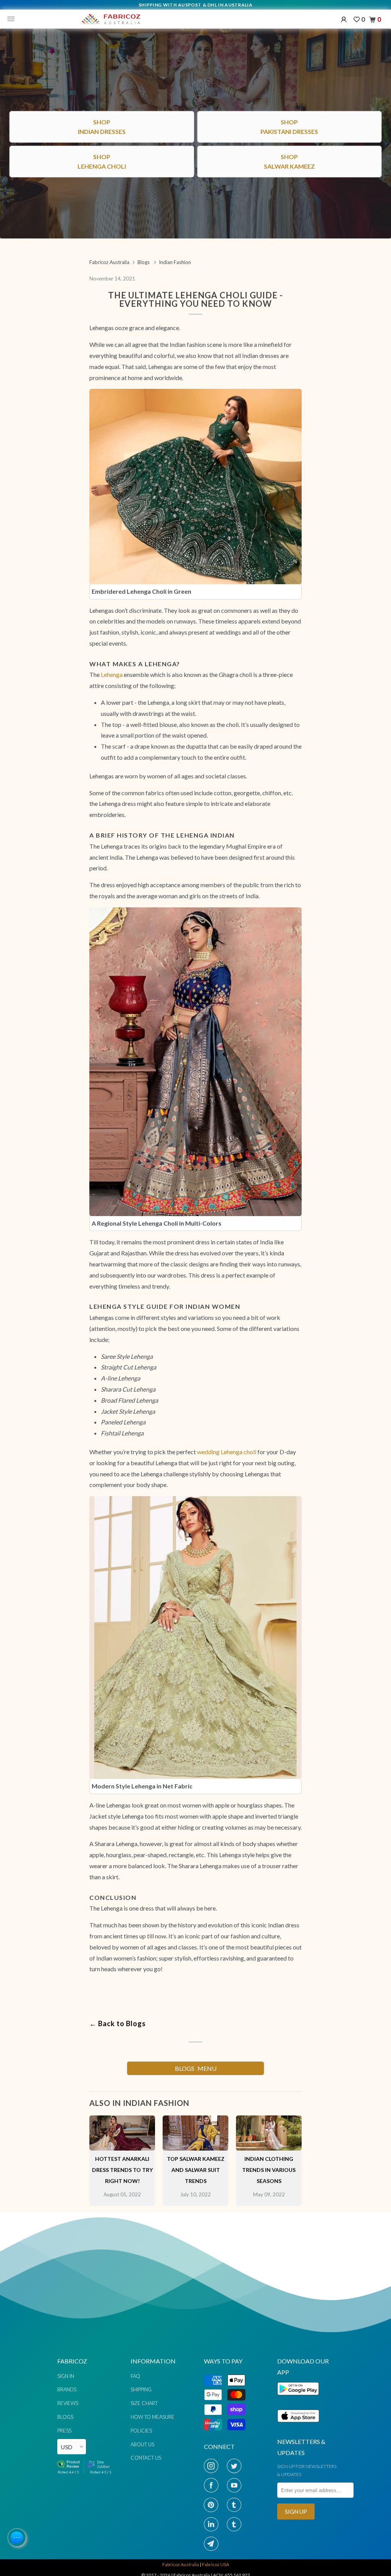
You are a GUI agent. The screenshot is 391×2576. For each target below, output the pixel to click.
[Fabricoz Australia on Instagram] (213, 2466)
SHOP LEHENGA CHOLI (195, 1921)
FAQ (135, 2376)
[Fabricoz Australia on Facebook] (213, 2485)
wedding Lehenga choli (227, 1452)
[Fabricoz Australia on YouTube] (236, 2485)
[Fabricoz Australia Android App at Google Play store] (300, 2400)
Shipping (141, 2389)
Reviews (68, 2403)
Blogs (65, 2417)
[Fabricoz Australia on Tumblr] (236, 2505)
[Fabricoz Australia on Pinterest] (213, 2505)
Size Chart (144, 2403)
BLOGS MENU (196, 2068)
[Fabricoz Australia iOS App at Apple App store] (298, 2427)
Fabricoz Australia (181, 2564)
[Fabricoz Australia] (111, 19)
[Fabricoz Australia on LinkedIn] (213, 2524)
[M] (13, 19)
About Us (142, 2444)
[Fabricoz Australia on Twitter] (236, 2466)
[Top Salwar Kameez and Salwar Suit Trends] (195, 2148)
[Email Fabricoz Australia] (213, 2544)
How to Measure (153, 2417)
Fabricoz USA (216, 2564)
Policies (141, 2431)
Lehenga (112, 674)
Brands (67, 2389)
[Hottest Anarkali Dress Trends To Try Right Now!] (122, 2148)
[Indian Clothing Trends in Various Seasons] (269, 2148)
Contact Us (146, 2458)
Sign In (66, 2376)
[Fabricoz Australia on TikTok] (236, 2524)
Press (64, 2431)
